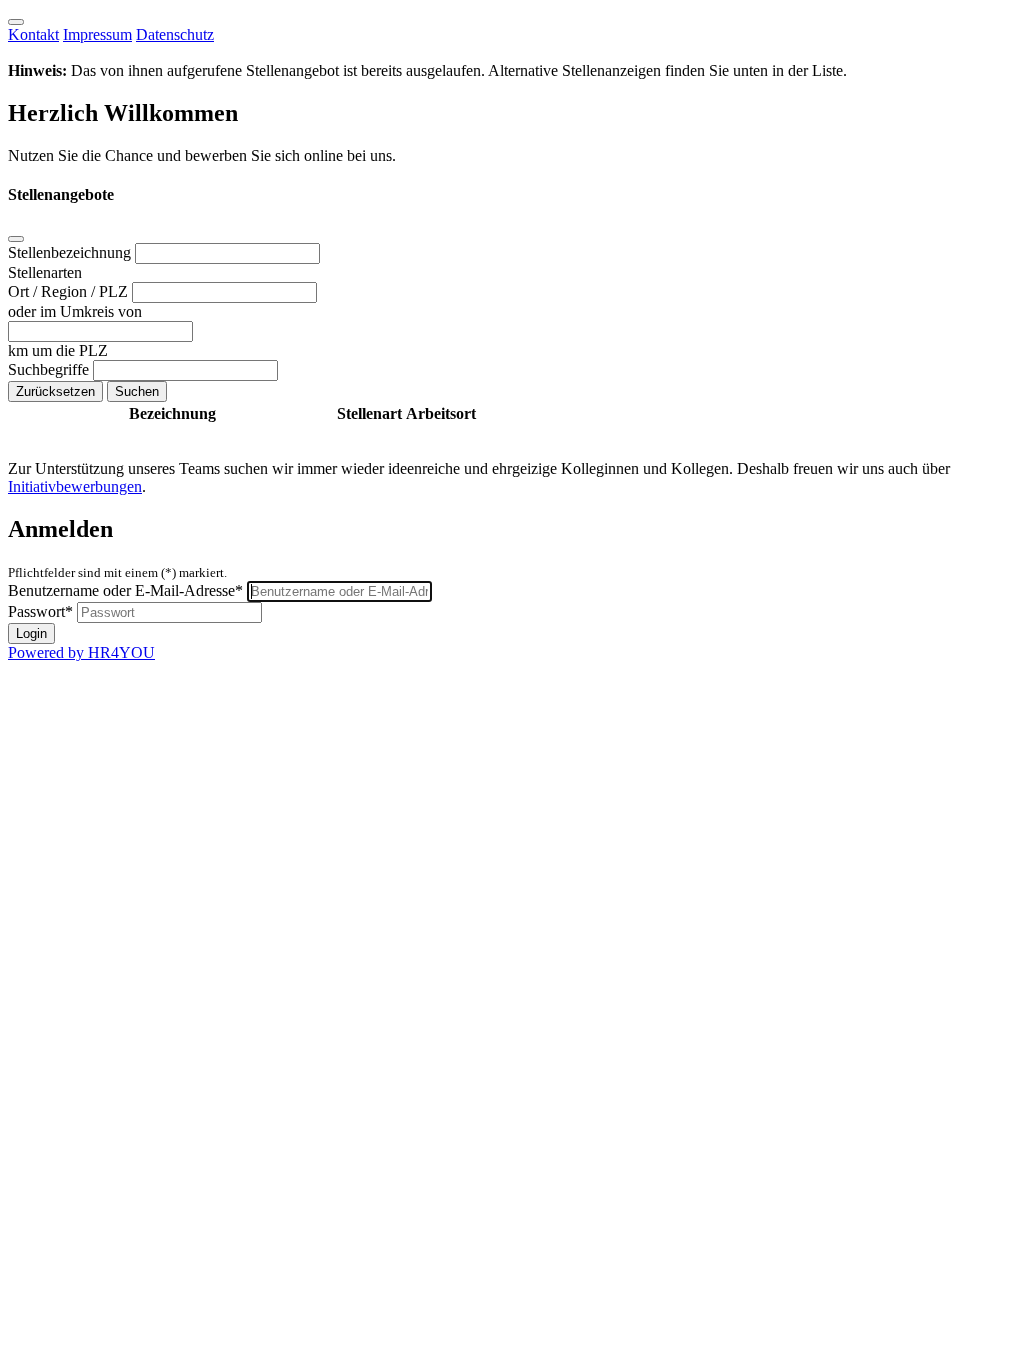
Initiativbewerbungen (75, 486)
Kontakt (33, 34)
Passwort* (40, 611)
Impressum (97, 34)
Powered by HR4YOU (81, 652)
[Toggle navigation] (16, 22)
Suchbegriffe (50, 369)
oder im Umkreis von (75, 311)
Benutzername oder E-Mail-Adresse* (125, 590)
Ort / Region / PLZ (70, 291)
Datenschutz (175, 34)
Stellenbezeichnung (71, 252)
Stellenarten (45, 272)
